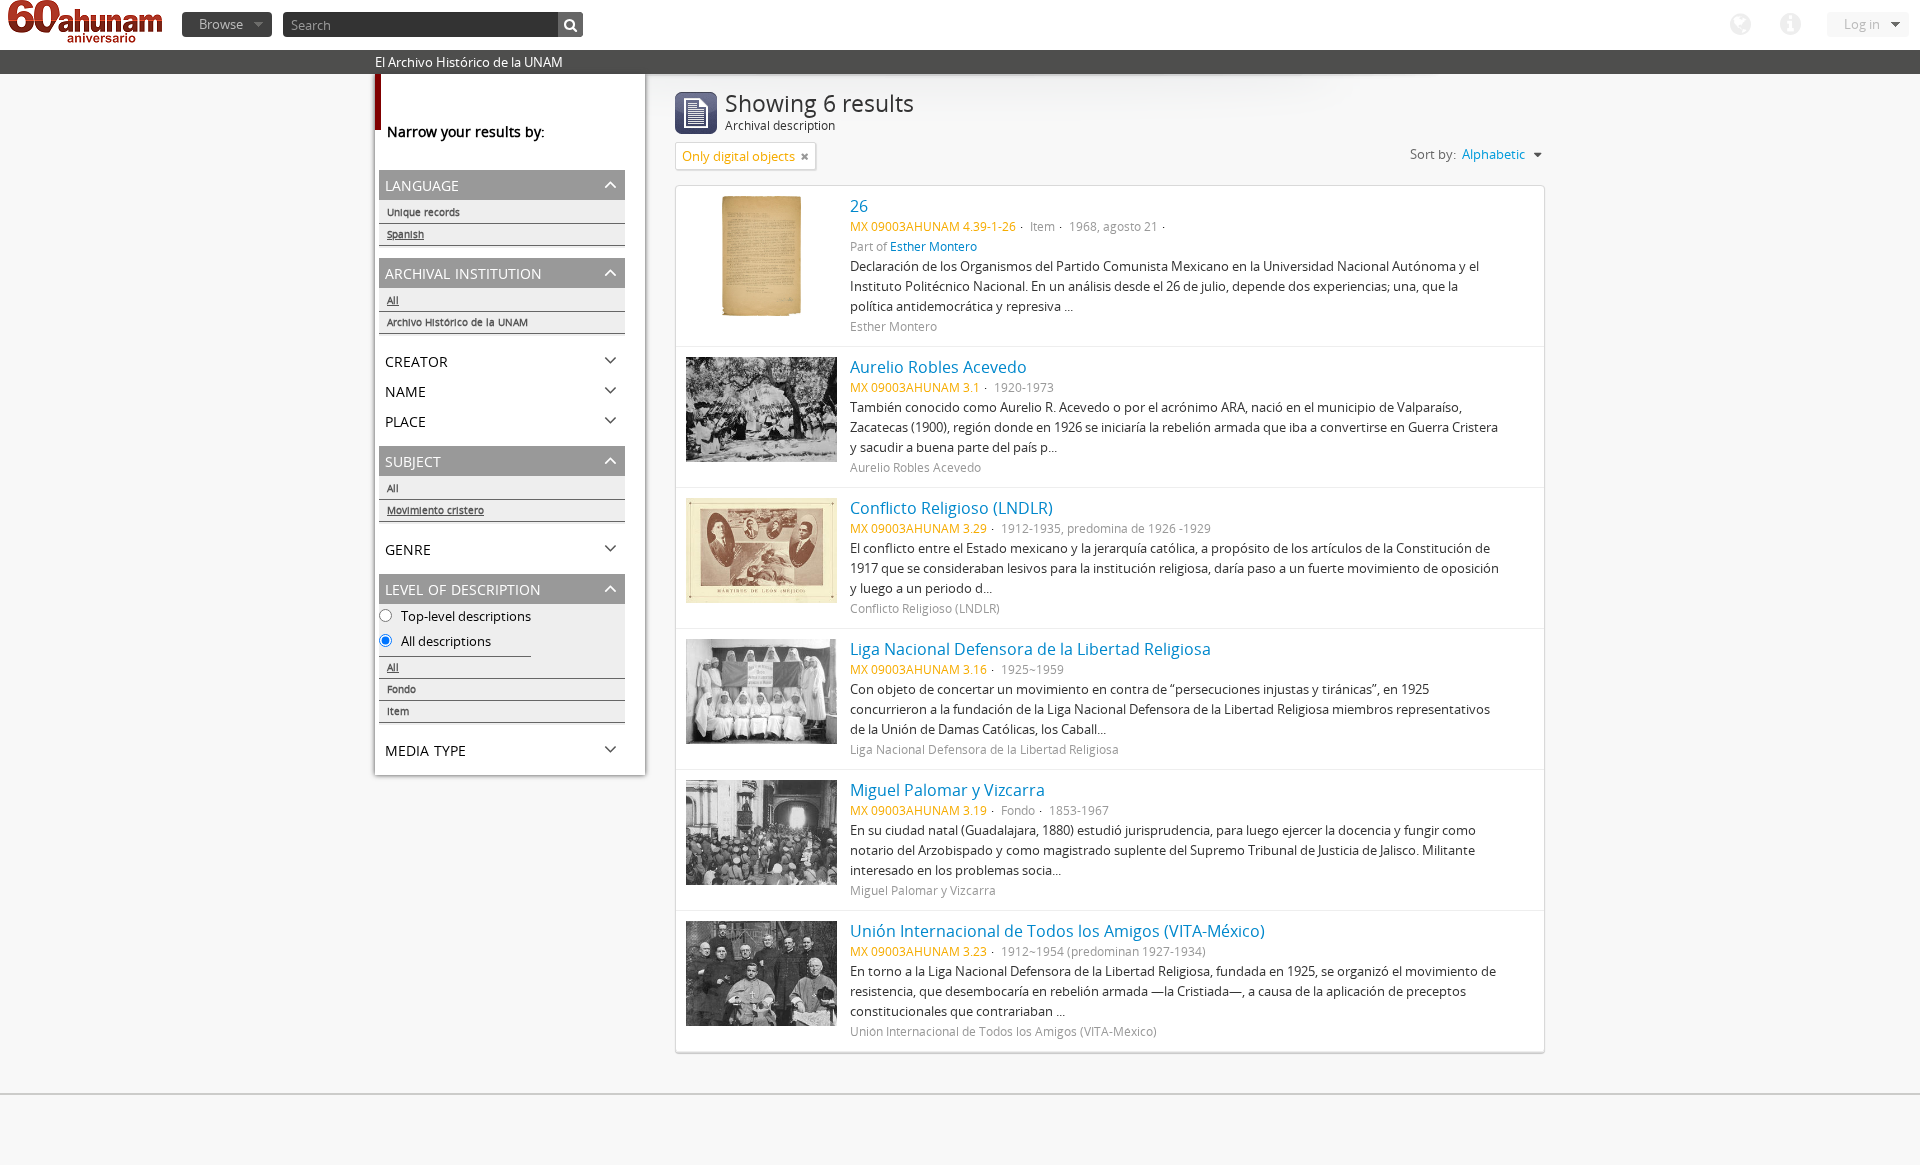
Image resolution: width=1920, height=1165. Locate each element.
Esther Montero (933, 246)
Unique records (423, 212)
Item (398, 711)
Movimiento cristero (435, 510)
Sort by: (1433, 154)
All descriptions (444, 641)
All (393, 300)
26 (859, 206)
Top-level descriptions (464, 616)
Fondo (401, 689)
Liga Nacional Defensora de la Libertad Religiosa (1030, 649)
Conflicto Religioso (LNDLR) (951, 508)
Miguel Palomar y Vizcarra (947, 790)
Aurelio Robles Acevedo (938, 367)
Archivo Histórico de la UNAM (457, 322)
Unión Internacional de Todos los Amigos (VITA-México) (1057, 931)
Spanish (405, 234)
